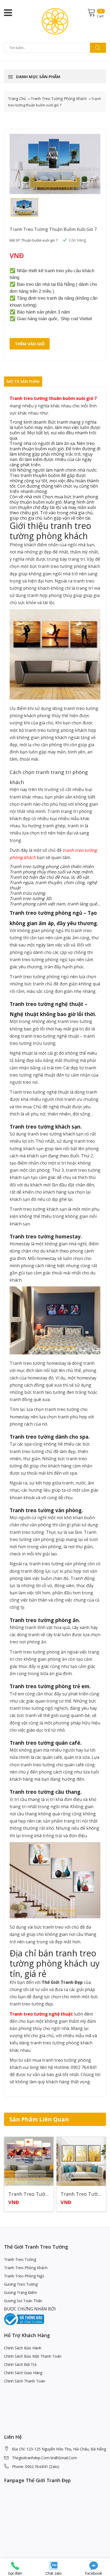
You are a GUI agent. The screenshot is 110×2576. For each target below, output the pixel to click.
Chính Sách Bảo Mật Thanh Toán (33, 2356)
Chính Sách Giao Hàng (23, 2373)
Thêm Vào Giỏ (30, 344)
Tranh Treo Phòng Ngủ (24, 2276)
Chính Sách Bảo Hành (23, 2348)
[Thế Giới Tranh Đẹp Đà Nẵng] (55, 21)
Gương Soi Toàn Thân (23, 2301)
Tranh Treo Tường (20, 2259)
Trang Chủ (17, 99)
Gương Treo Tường (21, 2284)
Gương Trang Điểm (21, 2292)
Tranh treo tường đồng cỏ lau (29, 2194)
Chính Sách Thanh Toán (25, 2381)
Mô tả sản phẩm (23, 381)
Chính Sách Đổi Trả (20, 2364)
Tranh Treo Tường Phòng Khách (59, 99)
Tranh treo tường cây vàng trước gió (81, 2194)
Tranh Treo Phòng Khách (26, 2268)
